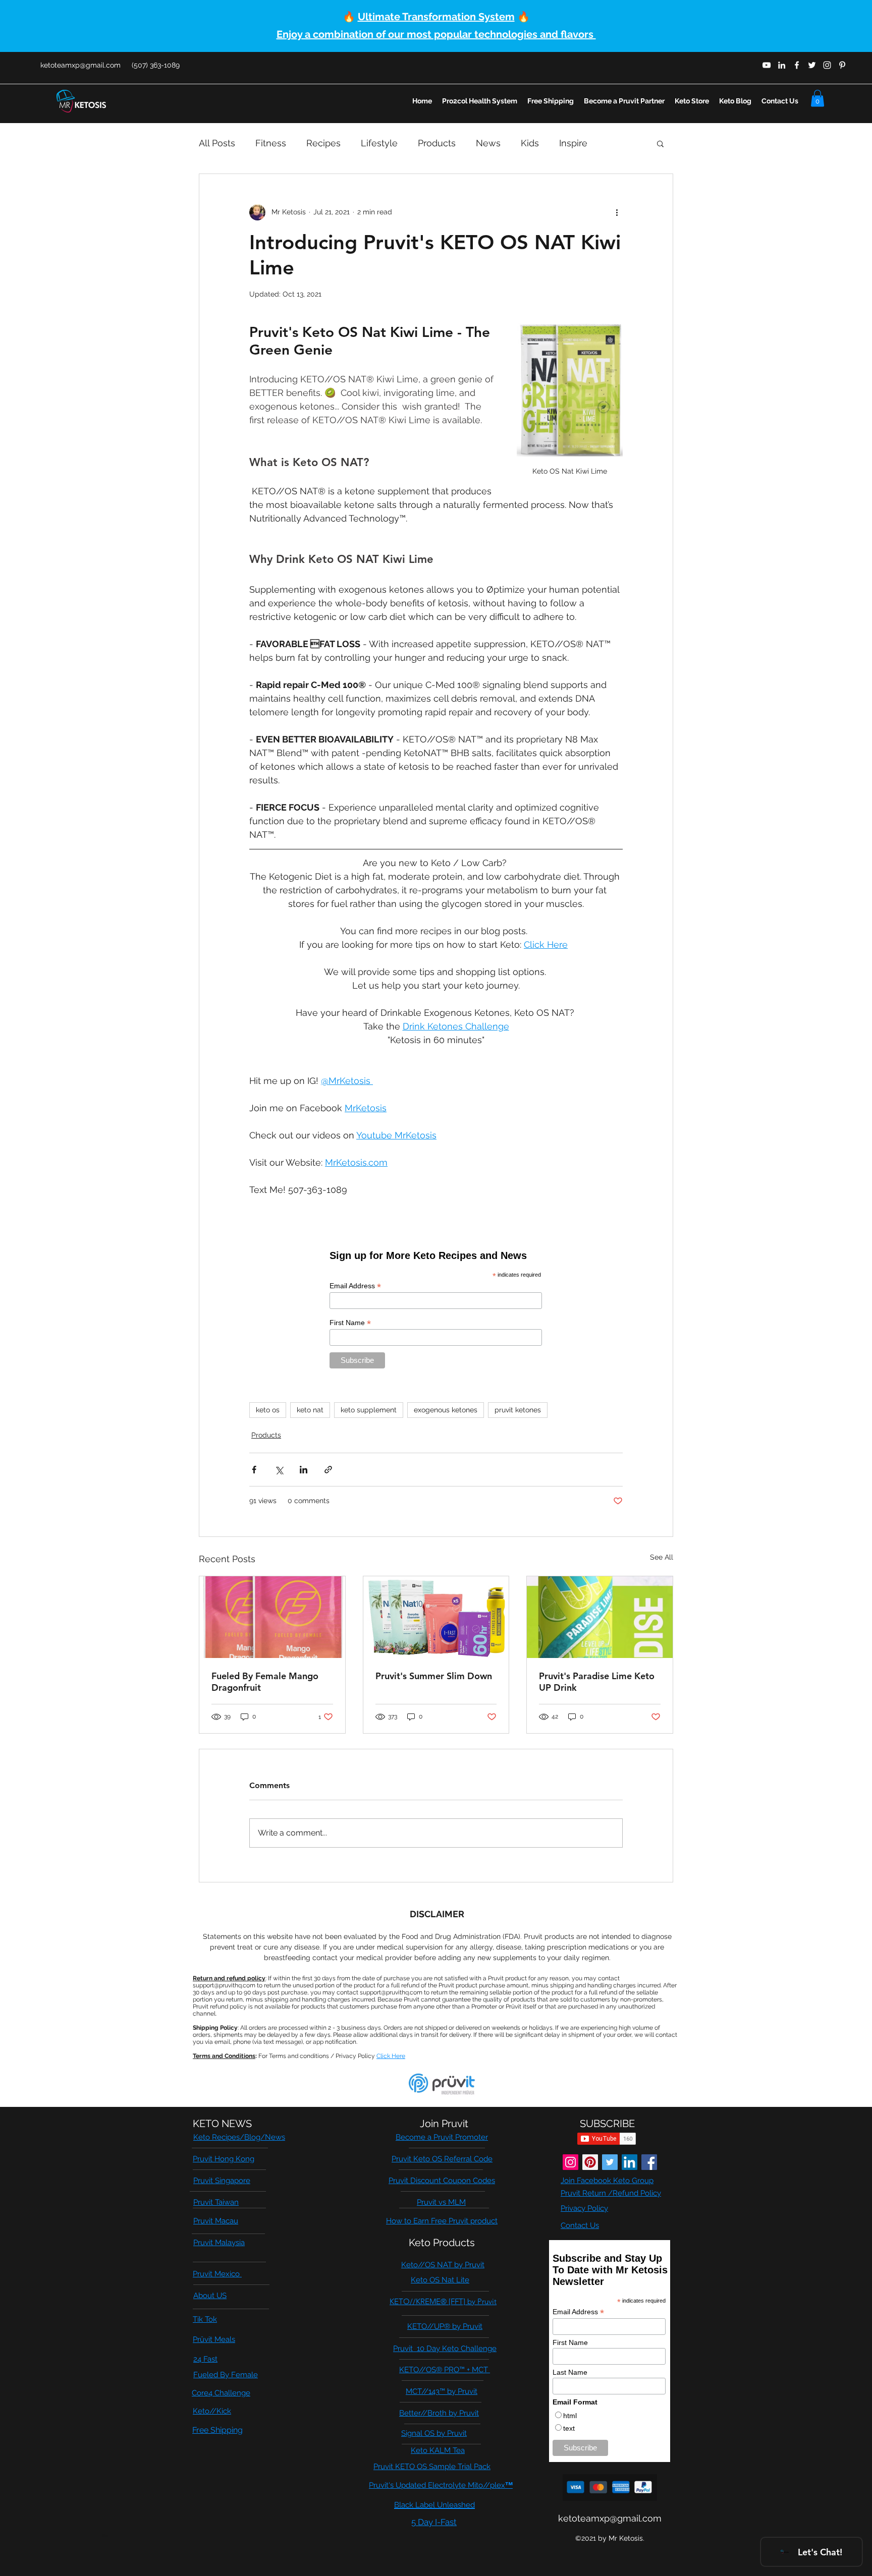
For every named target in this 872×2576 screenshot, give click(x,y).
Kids (530, 143)
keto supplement (369, 1410)
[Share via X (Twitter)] (279, 1470)
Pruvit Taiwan (216, 2202)
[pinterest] (842, 65)
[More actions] (617, 212)
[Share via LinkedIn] (304, 1470)
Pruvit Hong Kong (224, 2159)
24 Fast (205, 2359)
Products (437, 143)
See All (662, 1557)
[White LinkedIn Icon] (782, 65)
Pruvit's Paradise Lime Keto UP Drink (597, 1682)
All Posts (217, 143)
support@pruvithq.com (224, 1985)
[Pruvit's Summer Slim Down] (436, 1617)
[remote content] (436, 1308)
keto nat (310, 1410)
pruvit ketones (518, 1410)
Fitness (271, 143)
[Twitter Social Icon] (610, 2162)
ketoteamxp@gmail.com (80, 65)
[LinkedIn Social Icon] (630, 2162)
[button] (817, 98)
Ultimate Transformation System (436, 17)
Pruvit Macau (216, 2221)
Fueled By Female (226, 2375)
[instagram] (827, 65)
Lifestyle (379, 143)
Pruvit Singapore (222, 2181)
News (488, 143)
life (105, 2536)
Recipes (323, 143)
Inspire (573, 143)
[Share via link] (328, 1470)
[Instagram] (570, 2162)
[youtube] (767, 65)
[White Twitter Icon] (812, 65)
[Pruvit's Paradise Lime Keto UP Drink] (600, 1617)
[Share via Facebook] (254, 1470)
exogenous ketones (446, 1410)
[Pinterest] (590, 2162)
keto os (268, 1410)
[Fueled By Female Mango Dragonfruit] (272, 1617)
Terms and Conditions (224, 2056)
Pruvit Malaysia (219, 2243)
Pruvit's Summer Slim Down (434, 1676)
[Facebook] (649, 2162)
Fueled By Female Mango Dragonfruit (265, 1682)
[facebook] (797, 65)
